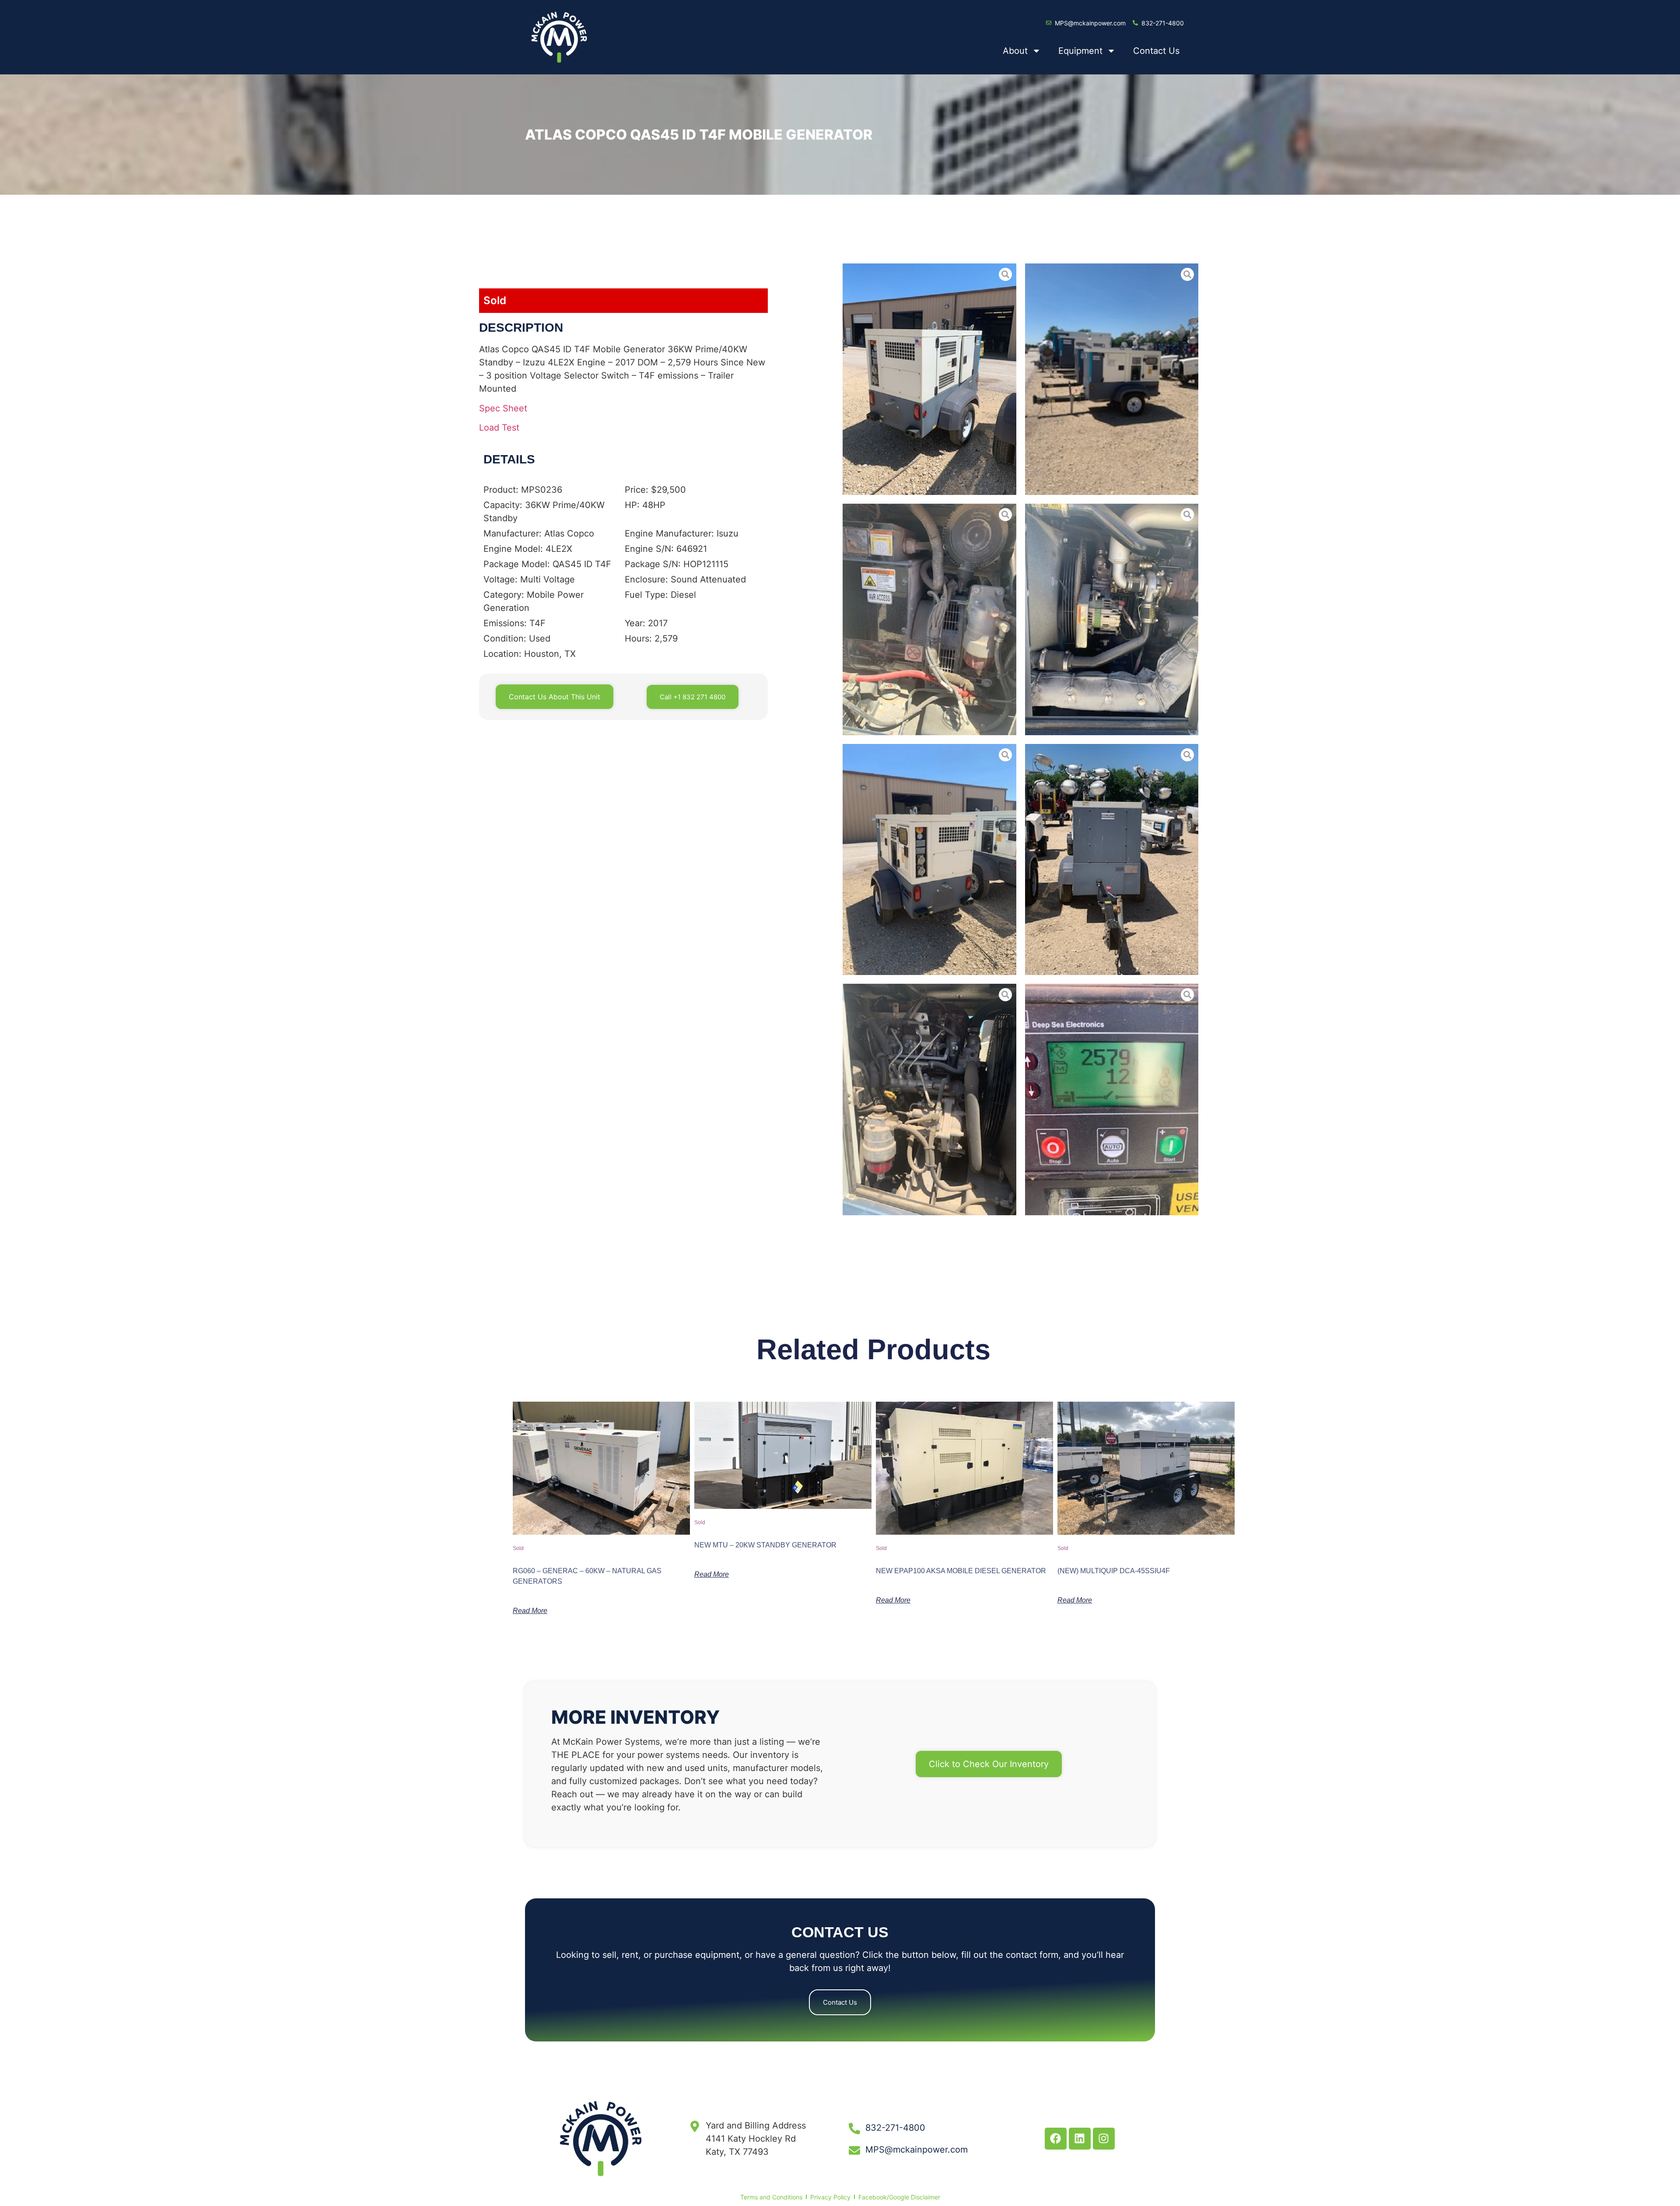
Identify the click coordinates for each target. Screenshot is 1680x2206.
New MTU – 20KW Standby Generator (765, 1545)
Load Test (499, 428)
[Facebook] (1056, 2139)
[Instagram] (1104, 2139)
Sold (495, 300)
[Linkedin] (1080, 2139)
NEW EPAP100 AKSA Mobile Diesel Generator (961, 1571)
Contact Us (1156, 51)
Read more (530, 1611)
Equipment (1080, 51)
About (1015, 51)
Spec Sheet (503, 408)
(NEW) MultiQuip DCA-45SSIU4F (1114, 1571)
